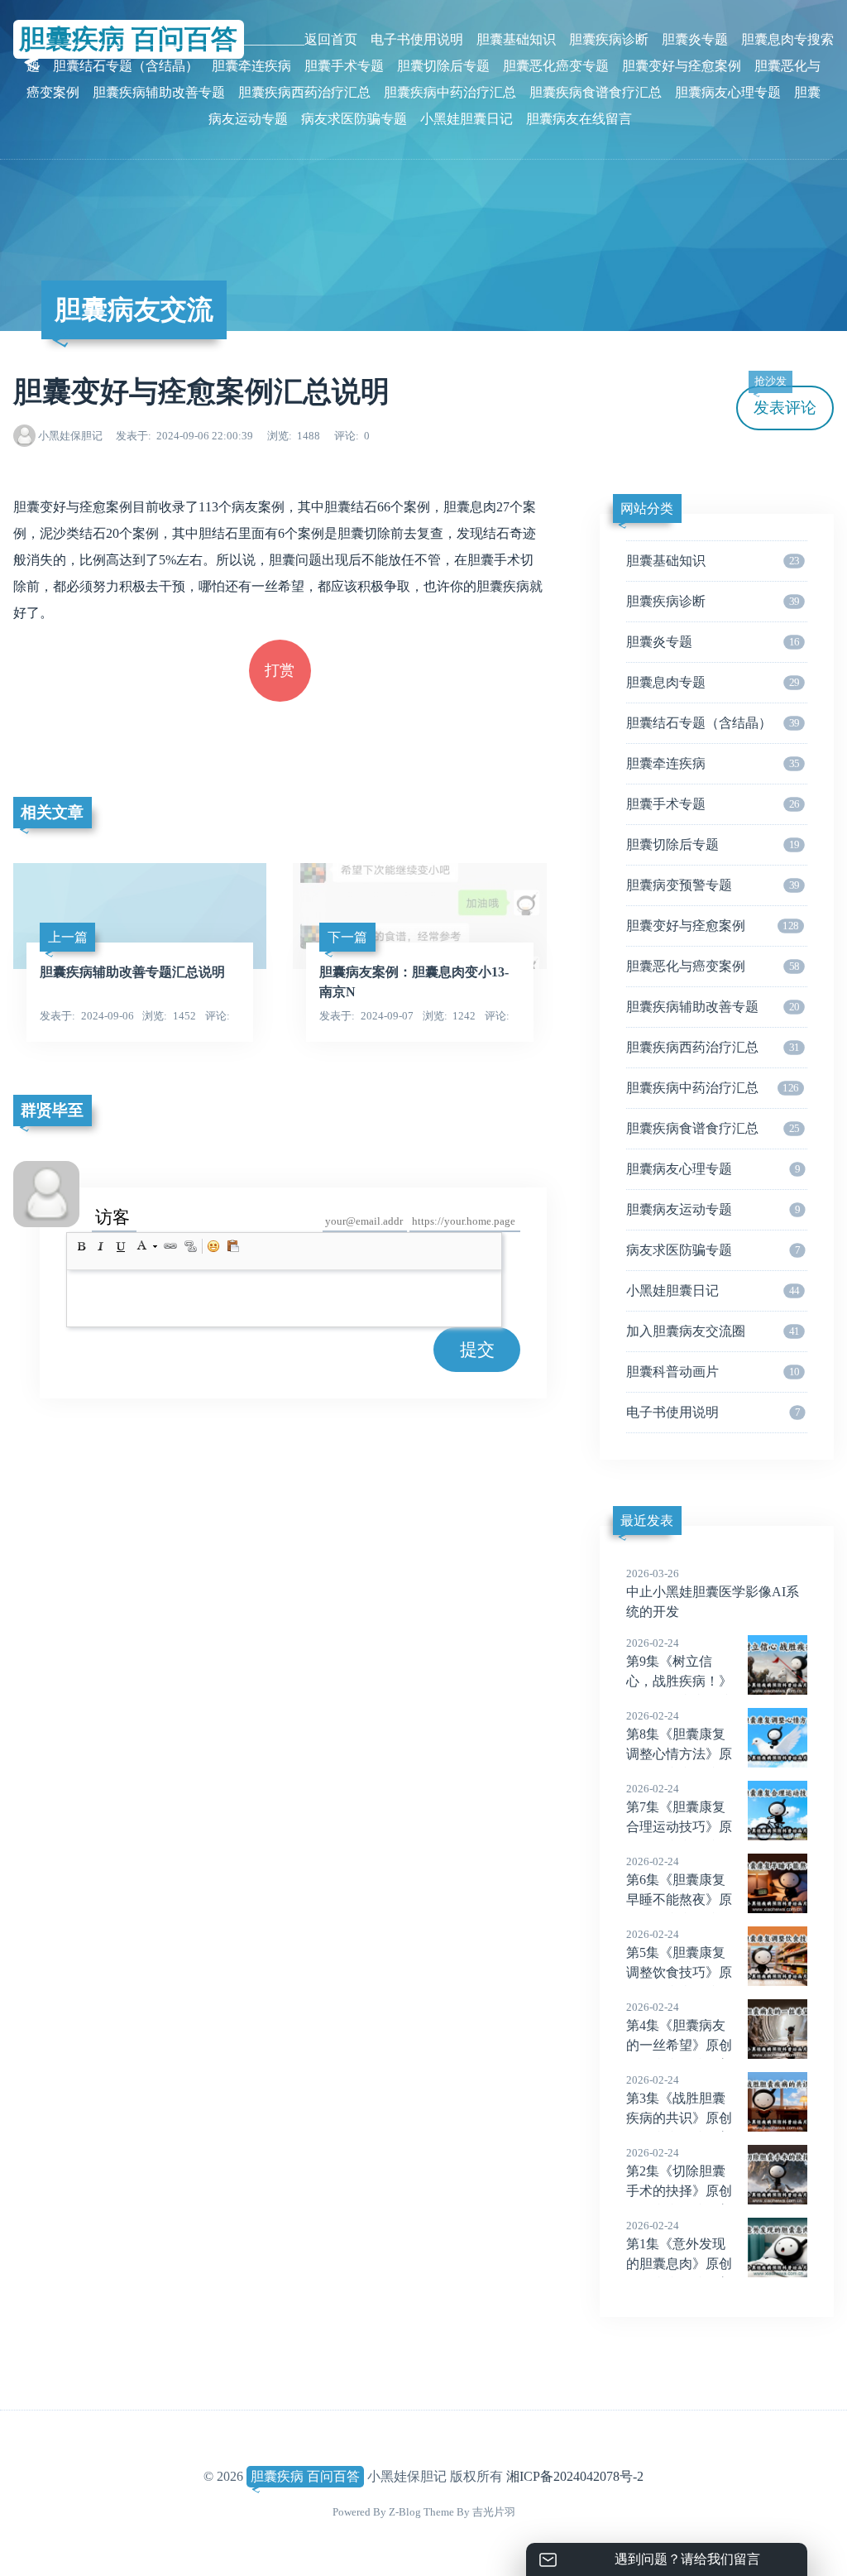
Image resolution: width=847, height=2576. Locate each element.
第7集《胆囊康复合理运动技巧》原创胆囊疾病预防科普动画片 (679, 1828)
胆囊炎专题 (695, 39)
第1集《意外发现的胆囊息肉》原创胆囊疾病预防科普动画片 (679, 2265)
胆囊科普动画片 (713, 1372)
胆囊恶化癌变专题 (556, 66)
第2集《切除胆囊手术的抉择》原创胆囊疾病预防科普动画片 (679, 2192)
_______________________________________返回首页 (202, 39)
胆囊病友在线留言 (579, 119)
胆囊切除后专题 (443, 66)
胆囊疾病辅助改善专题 (159, 92)
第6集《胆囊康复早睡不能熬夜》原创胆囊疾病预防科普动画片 (679, 1901)
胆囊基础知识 (516, 39)
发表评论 (785, 401)
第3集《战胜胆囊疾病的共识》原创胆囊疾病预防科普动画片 (679, 2119)
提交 (477, 1349)
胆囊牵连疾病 (251, 66)
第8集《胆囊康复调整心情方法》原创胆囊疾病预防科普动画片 (679, 1755)
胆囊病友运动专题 (713, 1209)
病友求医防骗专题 (354, 119)
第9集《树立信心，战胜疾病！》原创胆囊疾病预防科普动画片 (679, 1682)
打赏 (280, 670)
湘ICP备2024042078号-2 (575, 2476)
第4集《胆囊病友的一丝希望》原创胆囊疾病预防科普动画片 (679, 2046)
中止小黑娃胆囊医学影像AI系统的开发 (713, 1593)
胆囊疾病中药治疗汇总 (450, 92)
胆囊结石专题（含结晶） (126, 66)
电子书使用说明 (417, 39)
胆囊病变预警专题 (713, 885)
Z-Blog (405, 2512)
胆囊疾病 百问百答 (305, 2476)
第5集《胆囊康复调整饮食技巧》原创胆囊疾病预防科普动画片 (679, 1974)
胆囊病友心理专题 (728, 92)
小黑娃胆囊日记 (467, 119)
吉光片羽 (494, 2512)
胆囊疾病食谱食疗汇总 (596, 92)
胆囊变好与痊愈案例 (682, 66)
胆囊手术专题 (344, 66)
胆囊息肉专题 (713, 682)
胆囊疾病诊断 (609, 39)
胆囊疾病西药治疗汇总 (304, 92)
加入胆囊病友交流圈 (713, 1331)
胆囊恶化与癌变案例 (713, 966)
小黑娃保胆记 (70, 436)
